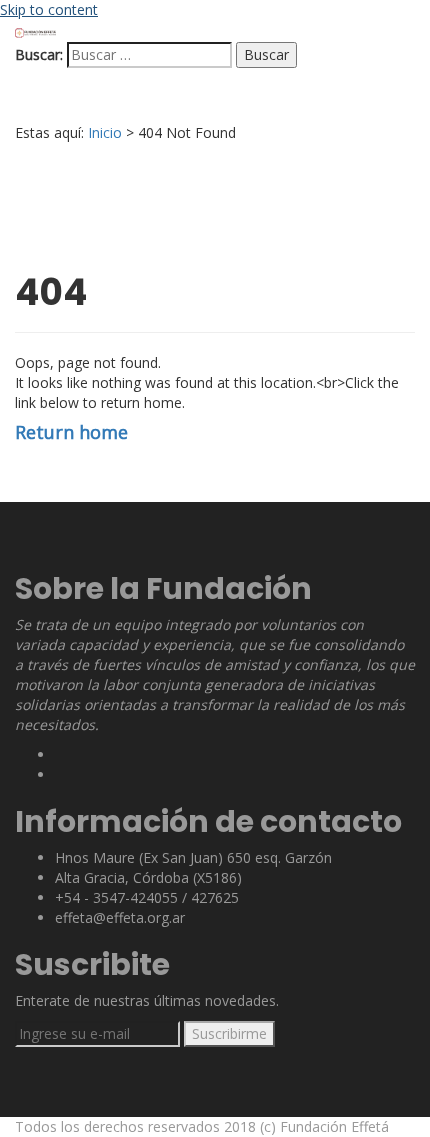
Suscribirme (229, 1033)
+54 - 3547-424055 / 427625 (147, 897)
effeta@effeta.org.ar (120, 917)
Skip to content (49, 9)
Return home (71, 432)
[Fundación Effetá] (35, 31)
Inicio (105, 132)
